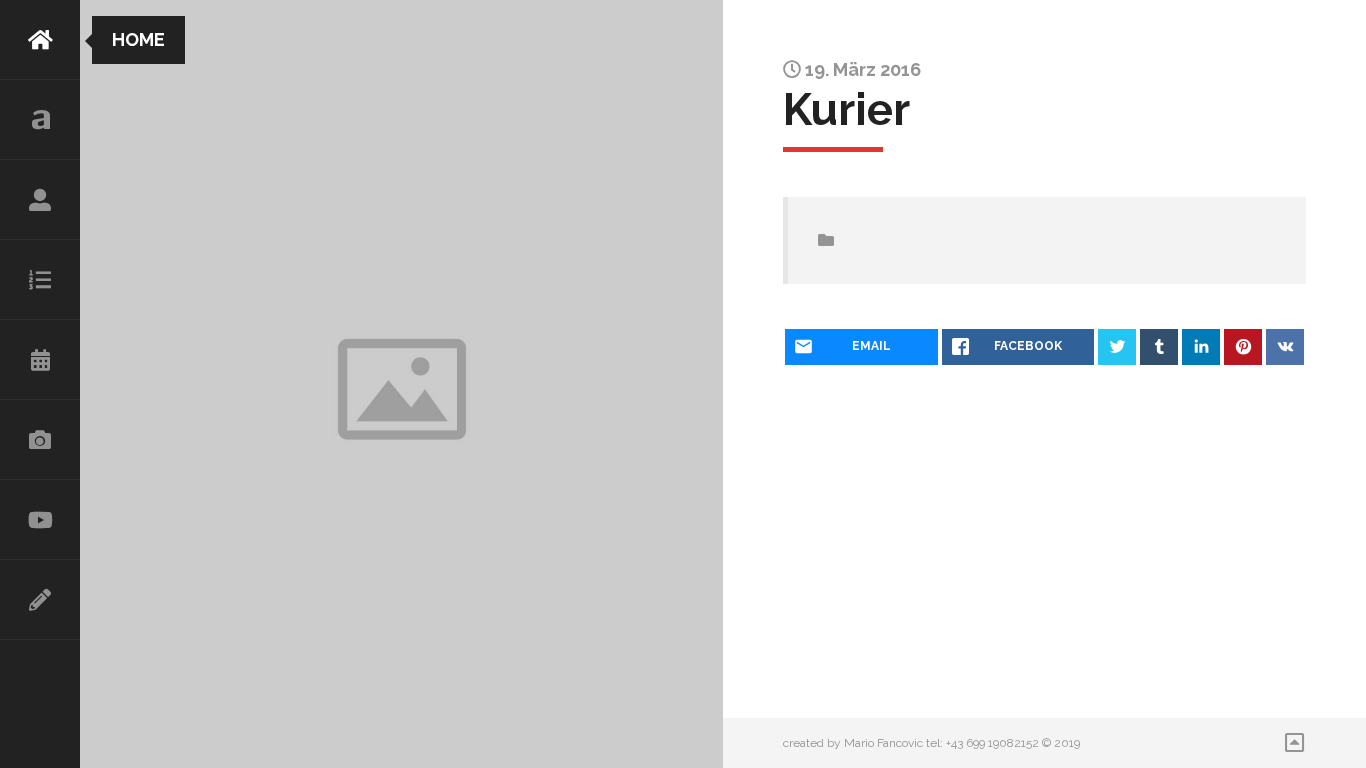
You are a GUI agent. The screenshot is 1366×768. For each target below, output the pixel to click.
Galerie (40, 440)
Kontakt (40, 600)
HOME (40, 40)
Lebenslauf (40, 200)
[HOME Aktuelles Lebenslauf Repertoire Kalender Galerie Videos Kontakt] (40, 384)
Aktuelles (40, 120)
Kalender (40, 360)
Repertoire (40, 280)
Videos (40, 520)
